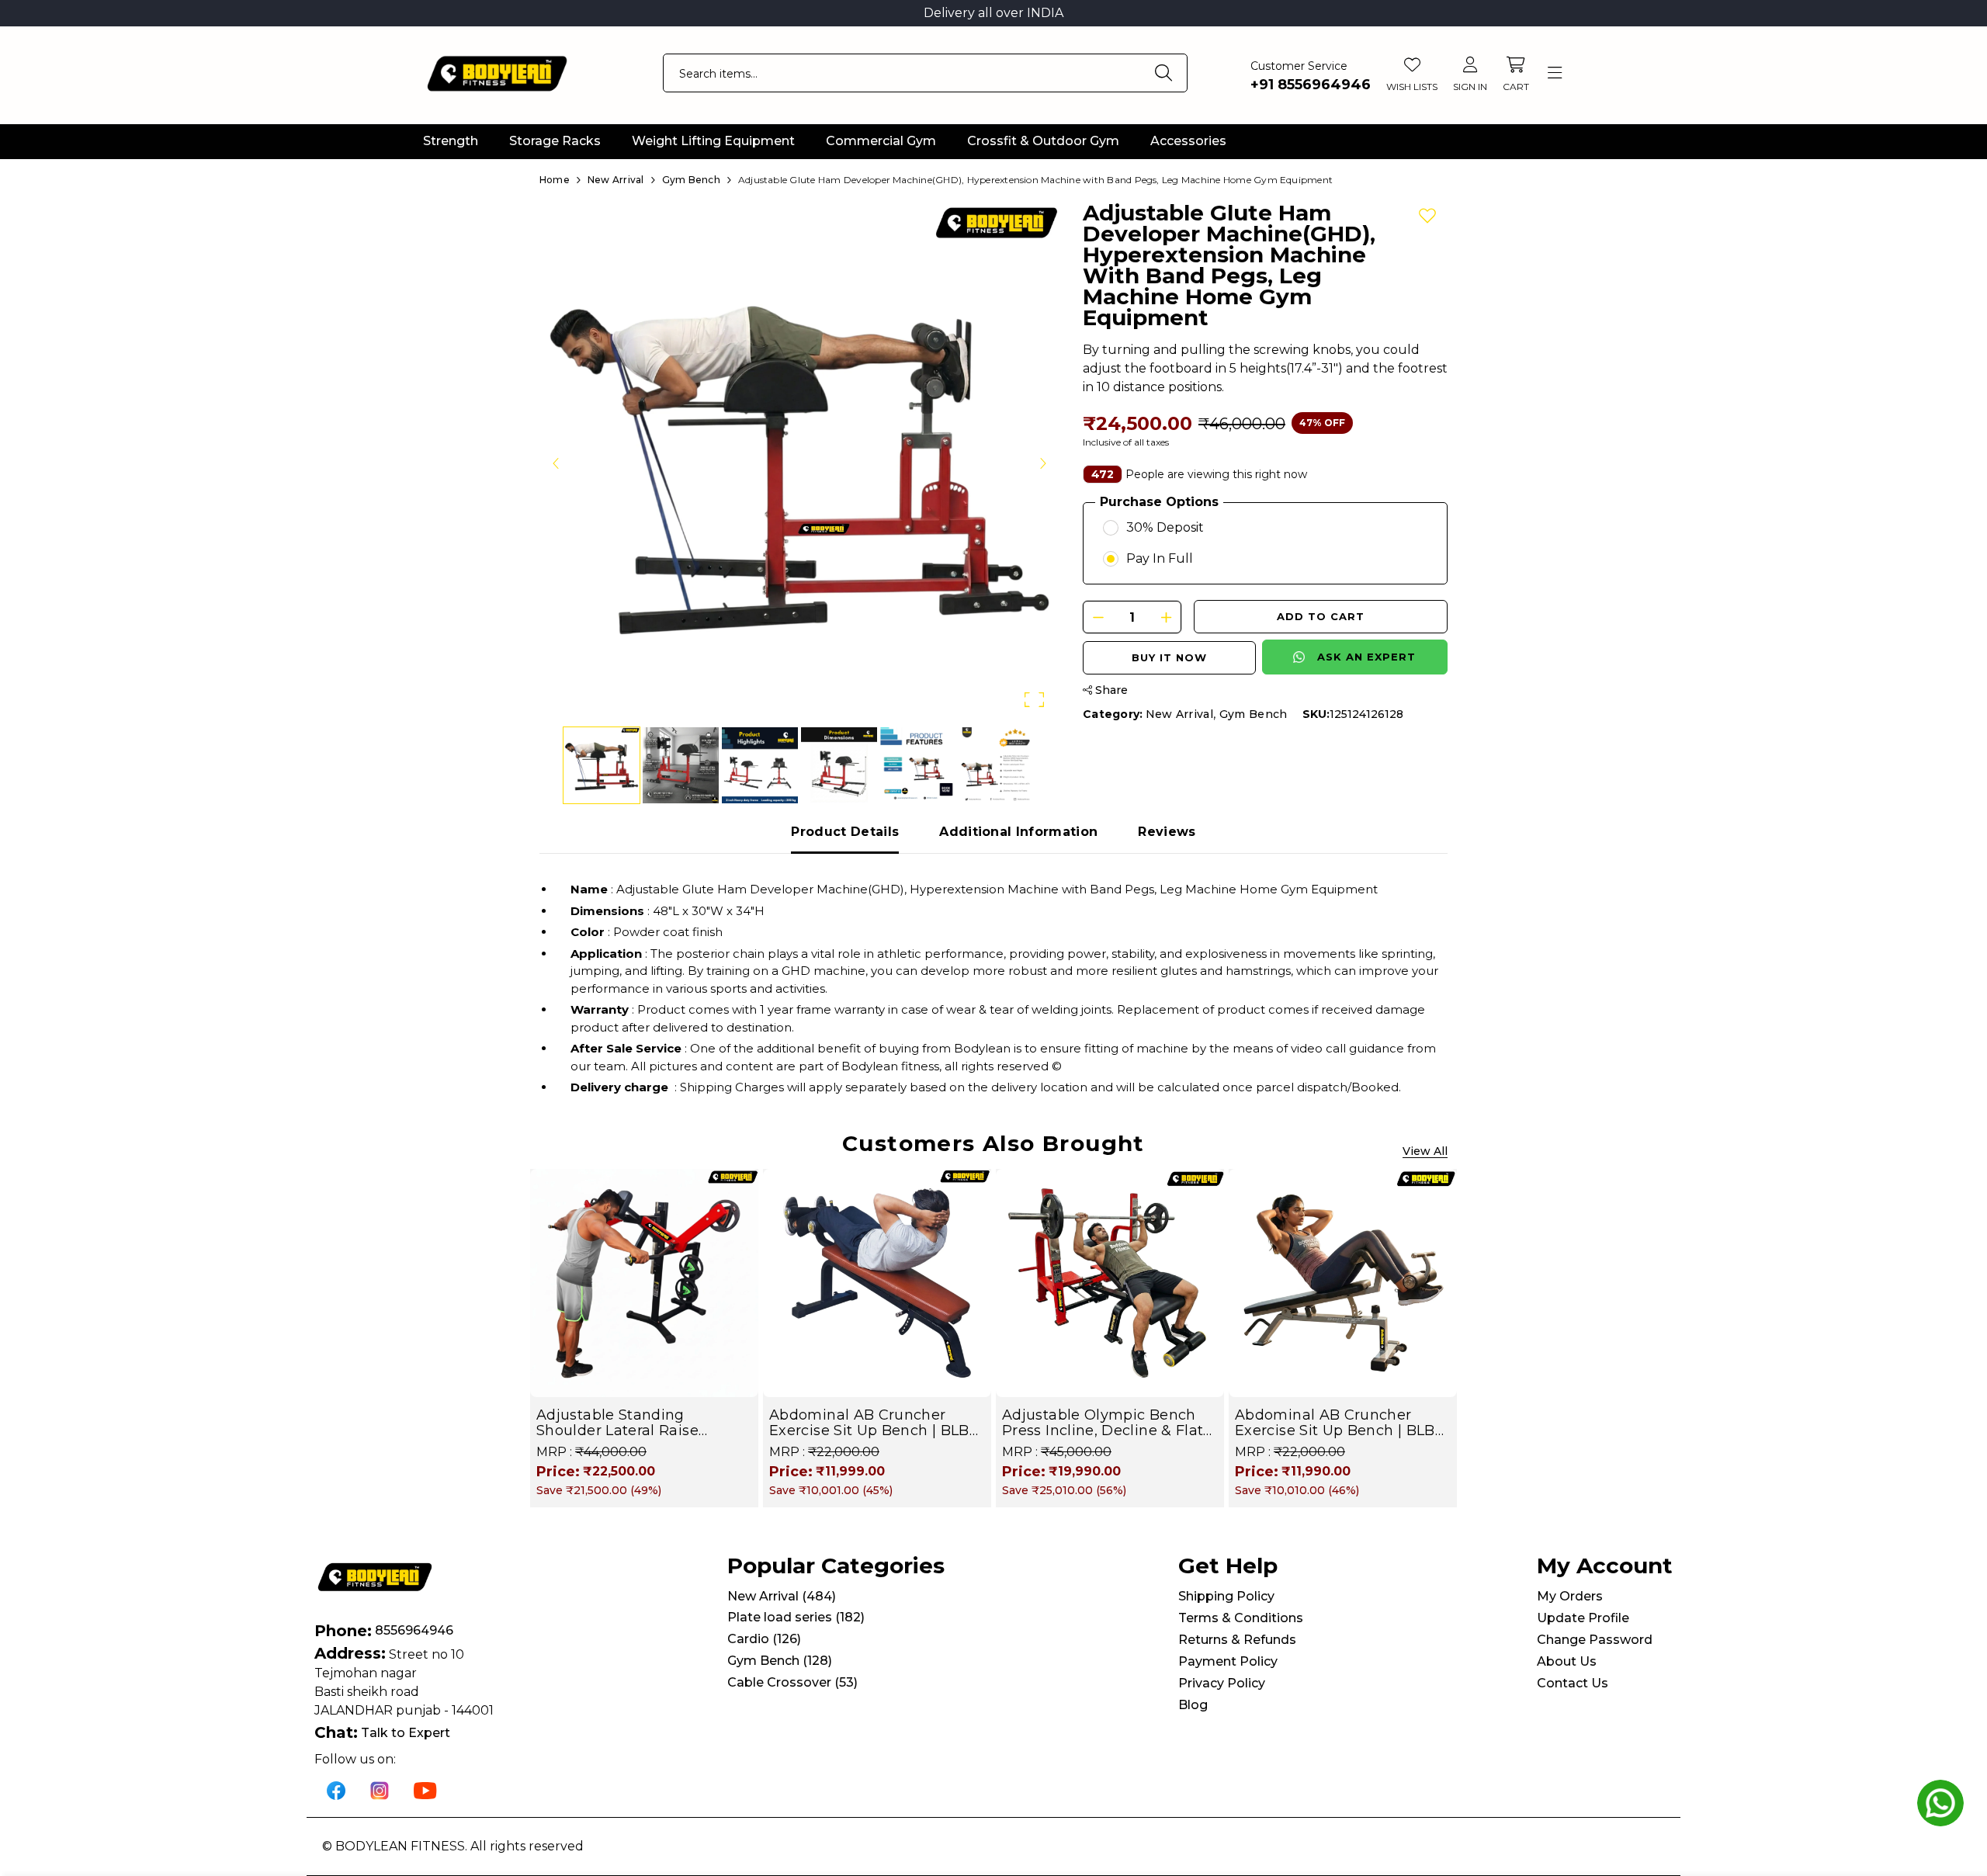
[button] (799, 463)
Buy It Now (1169, 657)
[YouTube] (425, 1790)
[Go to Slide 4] (839, 765)
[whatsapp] (1940, 1803)
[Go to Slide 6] (997, 765)
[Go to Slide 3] (760, 765)
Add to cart (1321, 616)
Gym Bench (1254, 714)
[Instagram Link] (380, 1790)
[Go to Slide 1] (602, 765)
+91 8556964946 (1311, 85)
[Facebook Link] (336, 1790)
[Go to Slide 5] (918, 765)
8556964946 (414, 1630)
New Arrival (1180, 714)
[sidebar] (1554, 73)
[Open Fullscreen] (1034, 700)
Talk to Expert (406, 1733)
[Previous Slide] (557, 463)
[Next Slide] (1042, 463)
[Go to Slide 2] (681, 765)
